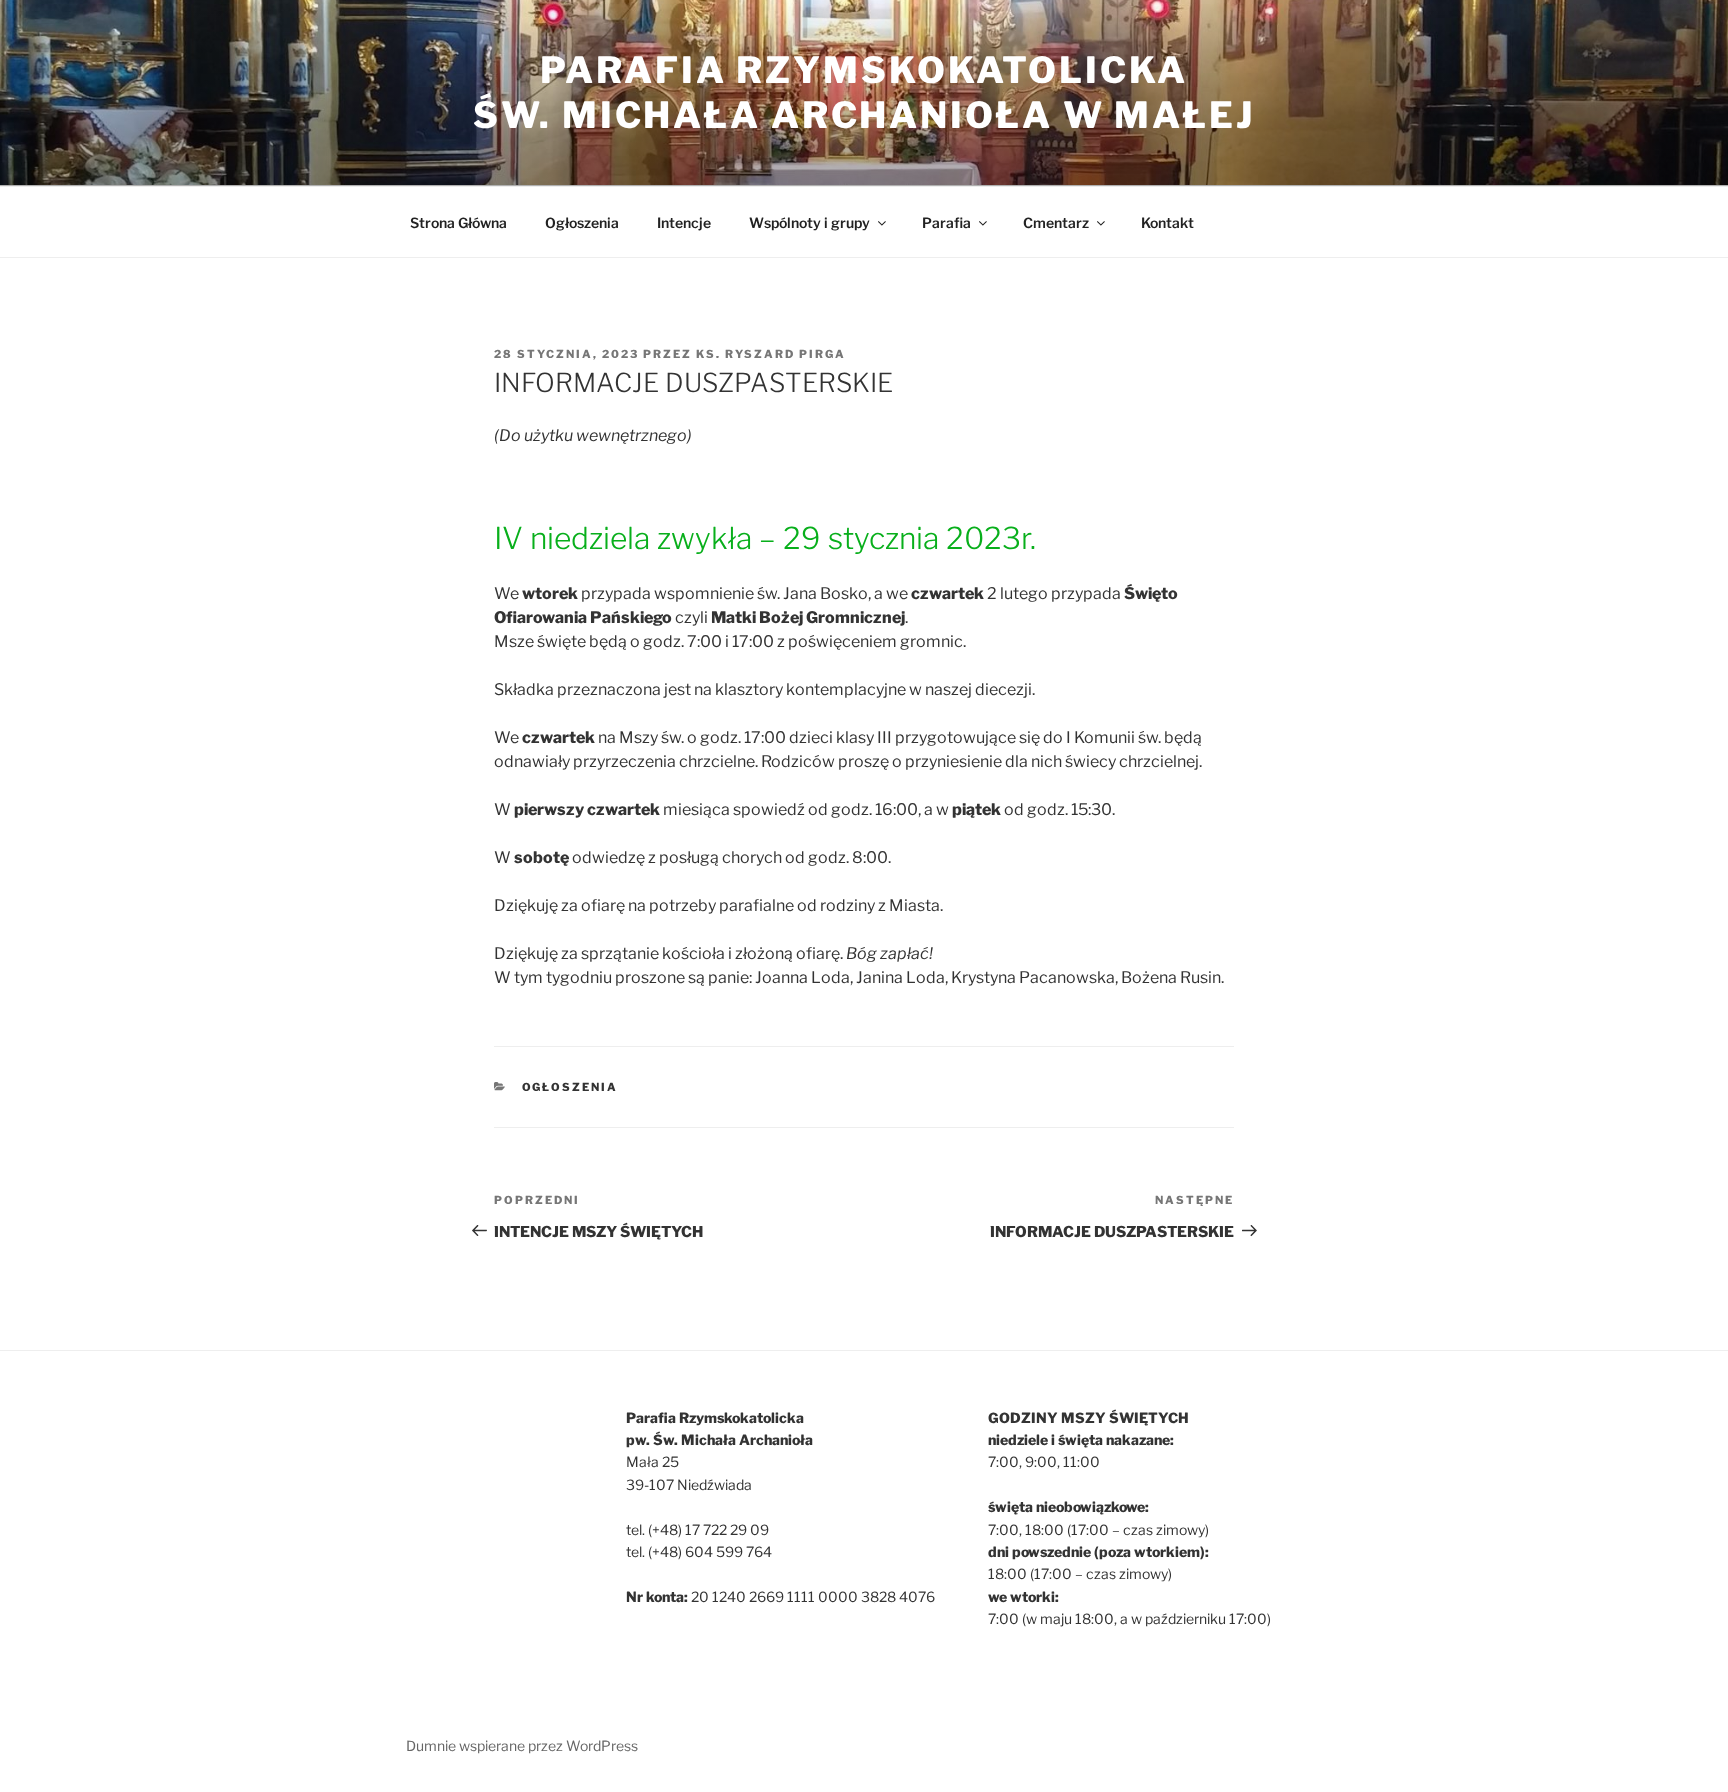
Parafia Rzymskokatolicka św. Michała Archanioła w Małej (863, 92)
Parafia (946, 222)
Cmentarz (1056, 222)
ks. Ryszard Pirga (771, 354)
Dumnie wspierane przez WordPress (522, 1745)
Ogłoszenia (582, 222)
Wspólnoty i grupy (809, 222)
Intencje (684, 222)
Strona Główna (458, 222)
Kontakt (1167, 222)
